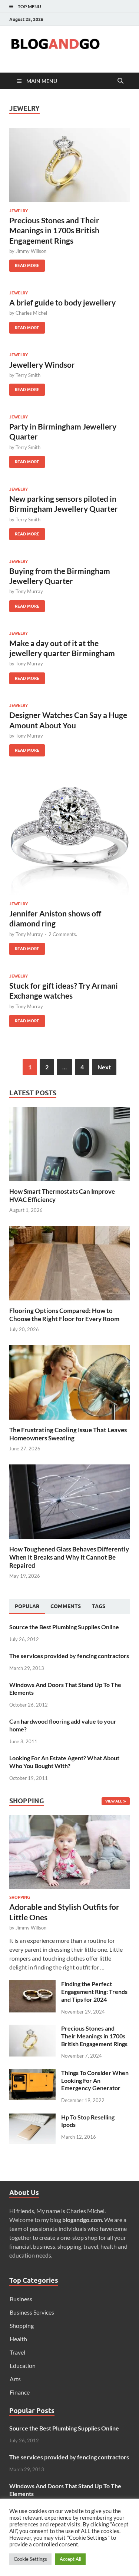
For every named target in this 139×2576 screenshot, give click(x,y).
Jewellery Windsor (42, 365)
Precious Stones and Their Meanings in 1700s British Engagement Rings (54, 230)
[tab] (27, 1607)
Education (23, 2365)
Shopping (20, 1897)
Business (21, 2299)
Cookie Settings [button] (30, 2559)
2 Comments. (63, 934)
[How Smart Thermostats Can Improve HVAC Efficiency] (69, 1143)
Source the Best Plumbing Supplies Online (64, 1627)
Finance (20, 2392)
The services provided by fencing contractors (69, 1656)
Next (104, 1067)
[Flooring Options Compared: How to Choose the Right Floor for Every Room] (69, 1262)
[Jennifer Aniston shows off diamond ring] (69, 835)
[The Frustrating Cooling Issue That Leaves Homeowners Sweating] (69, 1381)
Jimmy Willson (31, 251)
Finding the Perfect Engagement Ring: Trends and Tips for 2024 (94, 1992)
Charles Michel (31, 313)
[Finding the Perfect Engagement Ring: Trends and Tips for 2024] (32, 1984)
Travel (17, 2352)
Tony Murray (29, 591)
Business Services (32, 2312)
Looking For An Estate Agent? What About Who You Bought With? (64, 1762)
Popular (27, 1606)
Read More (24, 264)
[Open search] (120, 81)
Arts (15, 2379)
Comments (66, 1606)
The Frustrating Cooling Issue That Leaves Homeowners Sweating (68, 1434)
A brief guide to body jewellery (62, 302)
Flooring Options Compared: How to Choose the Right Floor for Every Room (64, 1315)
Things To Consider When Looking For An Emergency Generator (95, 2080)
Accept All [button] (70, 2559)
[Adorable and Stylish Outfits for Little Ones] (69, 1819)
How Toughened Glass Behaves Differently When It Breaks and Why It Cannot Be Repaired (69, 1557)
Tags (99, 1606)
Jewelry (19, 211)
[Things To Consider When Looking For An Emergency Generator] (32, 2073)
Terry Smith (28, 375)
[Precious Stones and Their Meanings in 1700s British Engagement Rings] (69, 165)
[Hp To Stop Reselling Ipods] (32, 2118)
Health (18, 2339)
